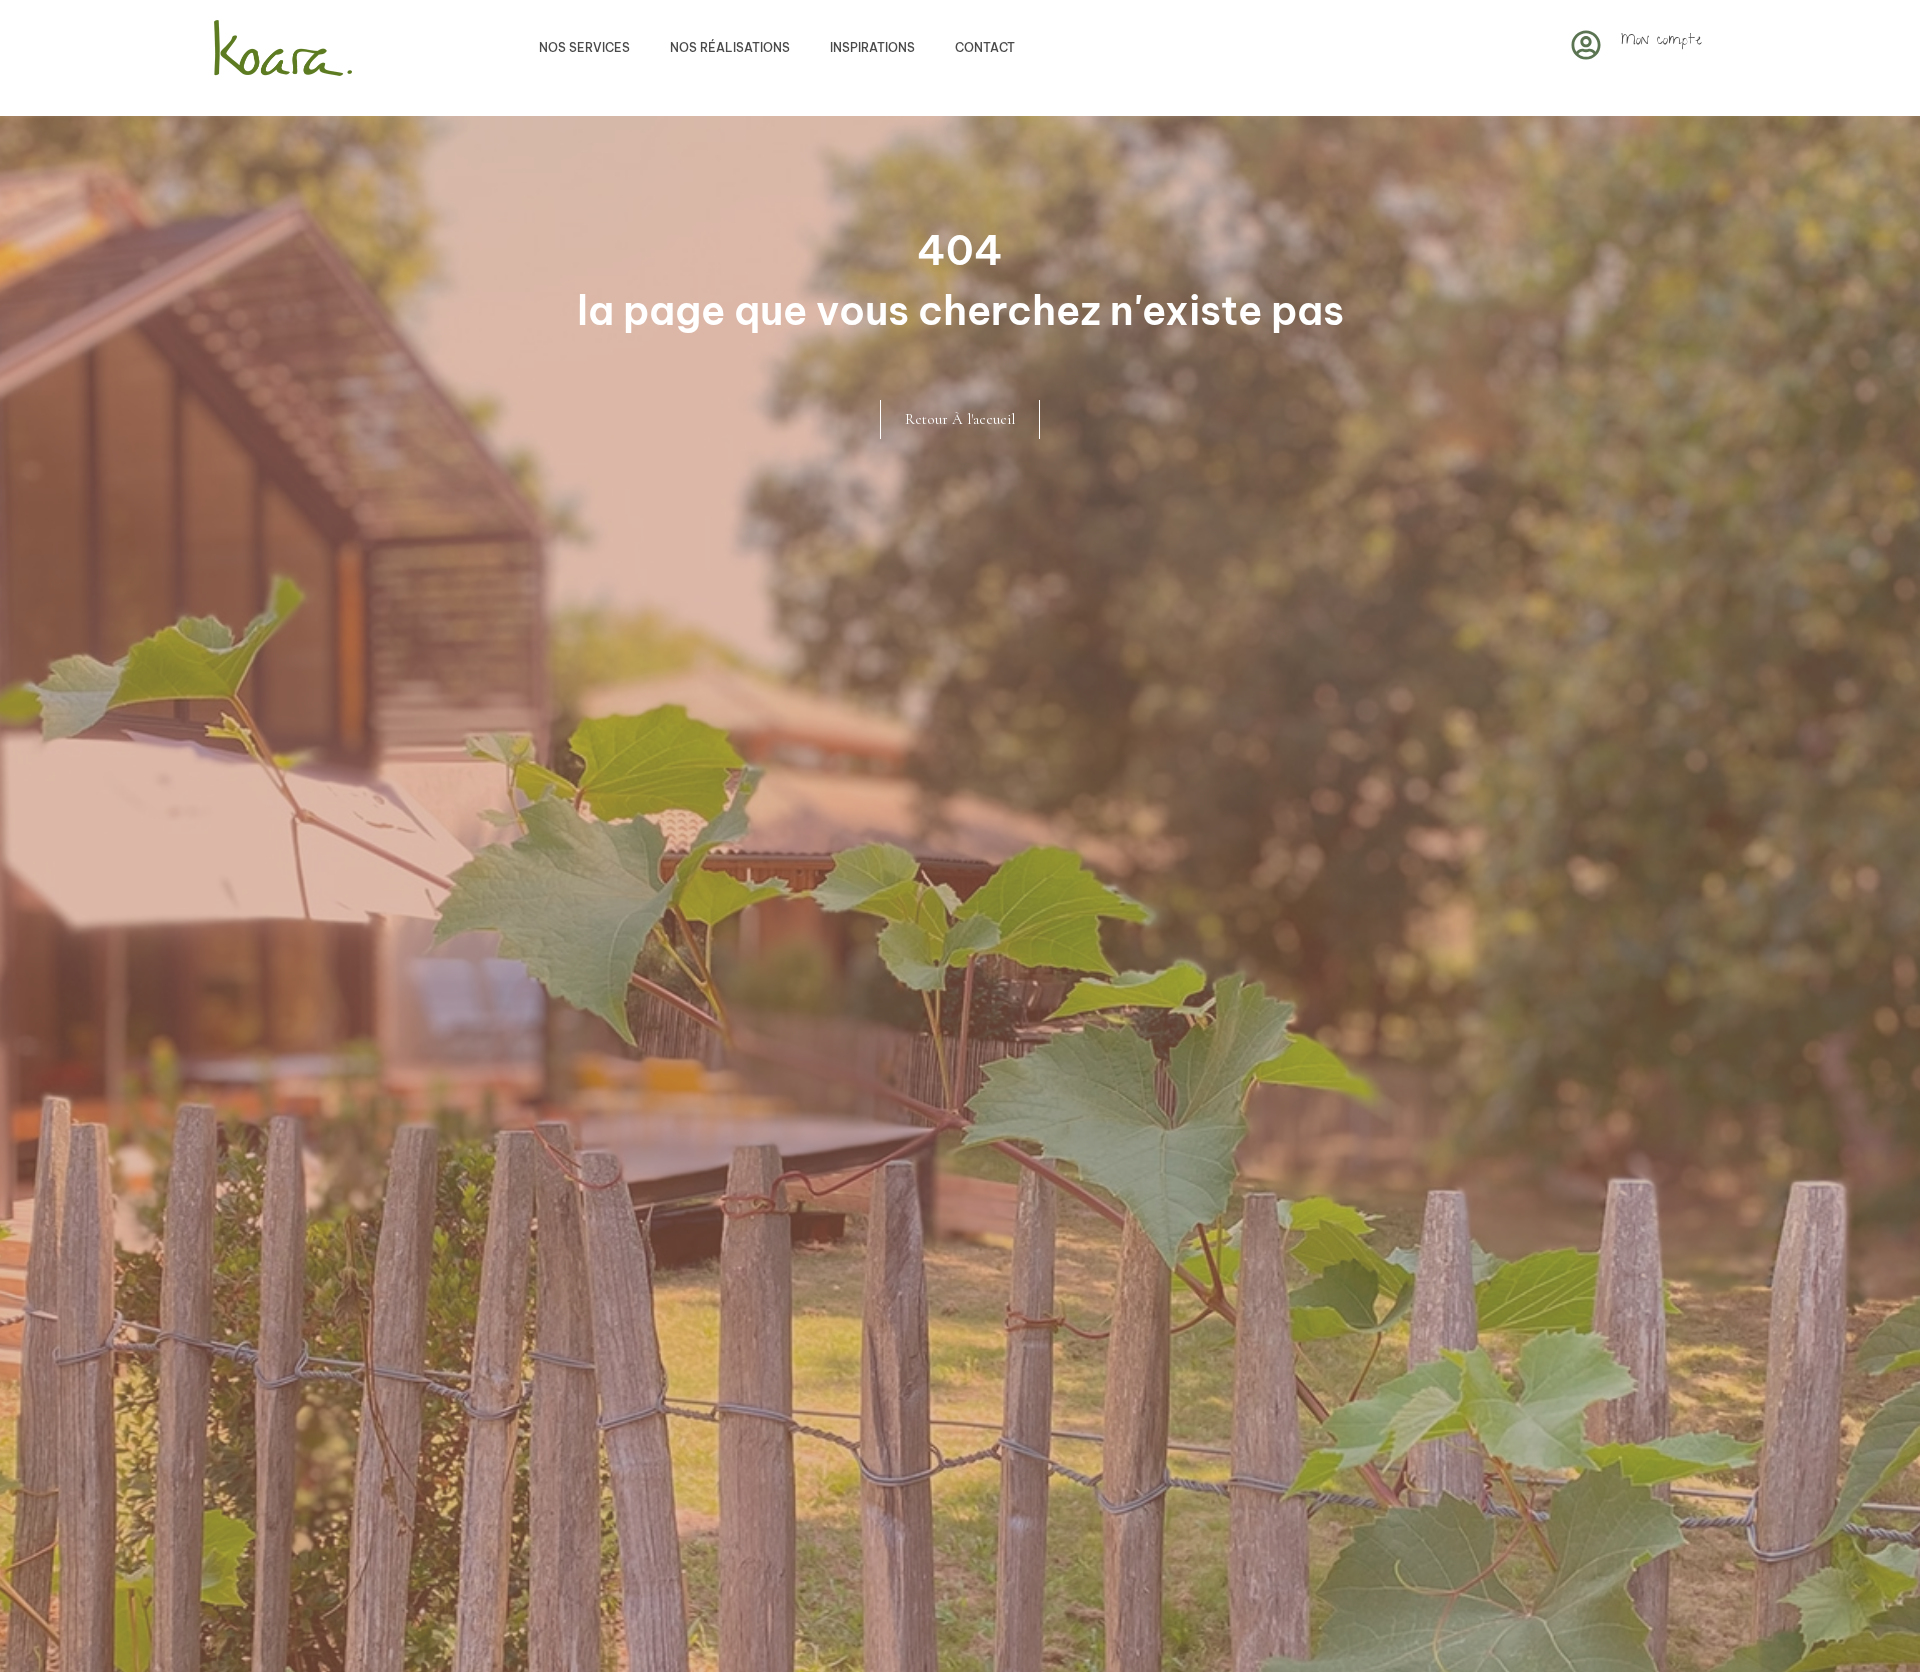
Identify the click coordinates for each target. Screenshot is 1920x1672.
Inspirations (872, 47)
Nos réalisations (730, 47)
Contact (985, 47)
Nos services (584, 47)
